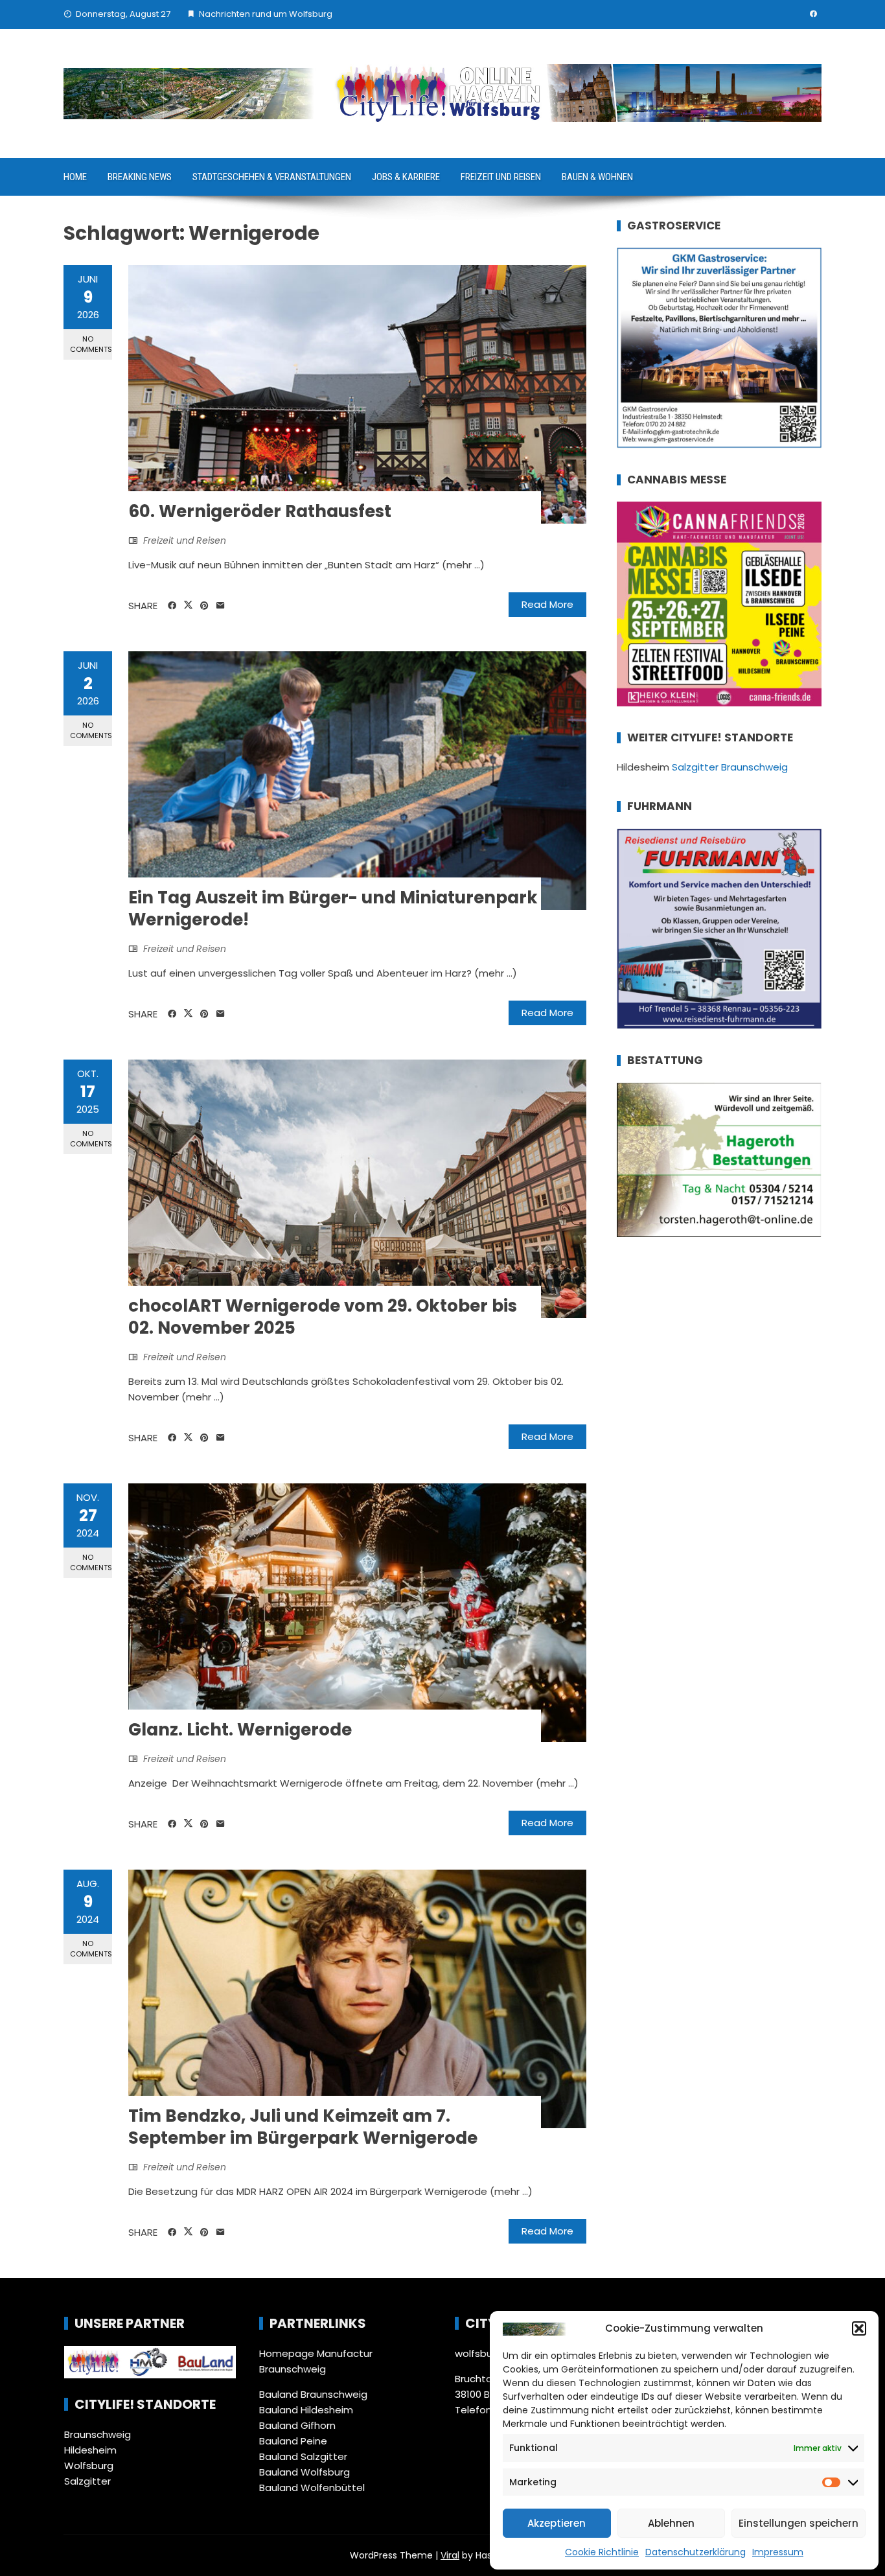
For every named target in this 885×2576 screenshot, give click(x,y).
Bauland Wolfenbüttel (312, 2488)
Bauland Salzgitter (303, 2456)
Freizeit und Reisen (501, 177)
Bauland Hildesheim (306, 2410)
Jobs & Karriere (406, 177)
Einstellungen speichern (799, 2523)
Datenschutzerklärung (695, 2552)
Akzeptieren (557, 2523)
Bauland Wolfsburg (305, 2472)
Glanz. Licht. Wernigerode (240, 1730)
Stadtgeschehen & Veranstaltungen (272, 177)
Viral (450, 2555)
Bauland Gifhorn (297, 2425)
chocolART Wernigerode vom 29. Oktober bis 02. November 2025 (323, 1317)
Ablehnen (671, 2523)
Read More (547, 604)
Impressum (778, 2552)
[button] (859, 2328)
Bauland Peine (293, 2441)
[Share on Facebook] (172, 606)
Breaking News (140, 177)
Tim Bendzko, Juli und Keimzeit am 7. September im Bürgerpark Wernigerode (303, 2127)
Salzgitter (87, 2481)
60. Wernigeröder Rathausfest (260, 511)
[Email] (221, 606)
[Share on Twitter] (188, 605)
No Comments (91, 344)
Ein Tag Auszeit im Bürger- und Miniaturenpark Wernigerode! (333, 909)
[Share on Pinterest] (204, 606)
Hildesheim (90, 2450)
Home (75, 177)
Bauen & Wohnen (597, 177)
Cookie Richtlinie (602, 2552)
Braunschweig (98, 2434)
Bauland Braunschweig (313, 2394)
